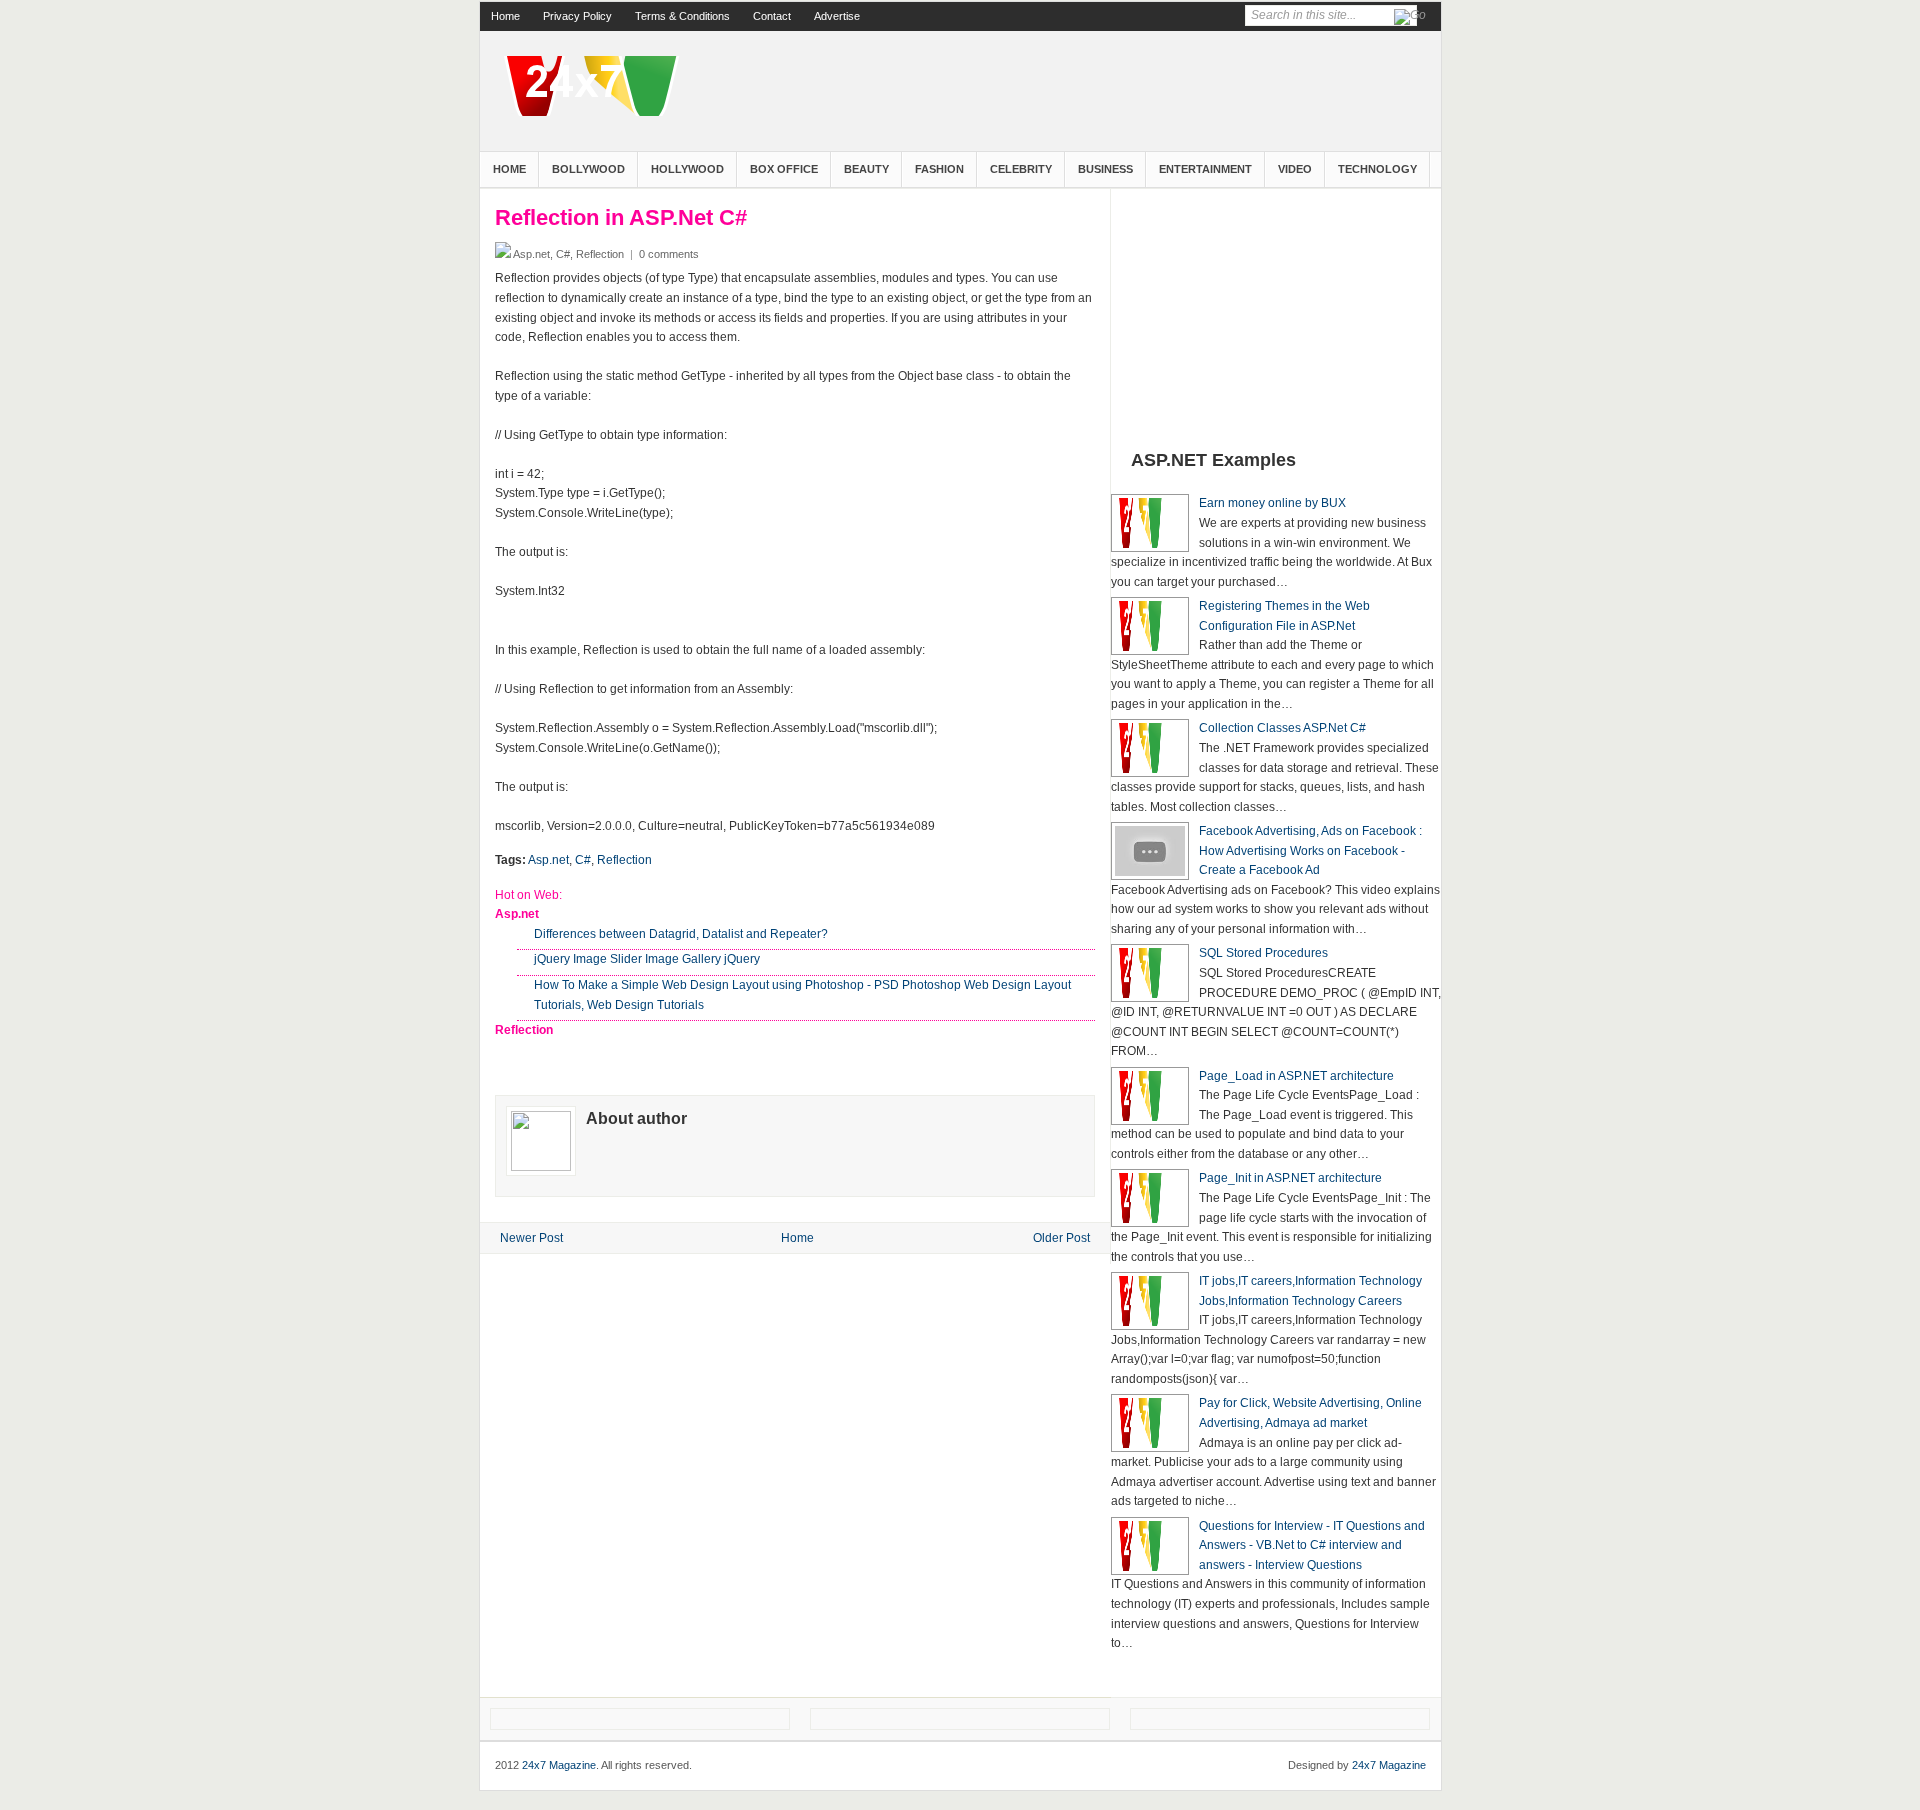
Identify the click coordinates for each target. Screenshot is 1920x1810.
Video (1295, 169)
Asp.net (548, 860)
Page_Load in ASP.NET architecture (1296, 1076)
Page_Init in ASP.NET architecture (1290, 1178)
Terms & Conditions (682, 16)
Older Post (1061, 1238)
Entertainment (1205, 169)
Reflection (624, 860)
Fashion (939, 169)
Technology (1377, 169)
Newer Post (531, 1238)
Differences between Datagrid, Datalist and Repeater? (681, 934)
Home (505, 16)
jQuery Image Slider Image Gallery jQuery (647, 959)
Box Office (784, 169)
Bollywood (588, 169)
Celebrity (1021, 169)
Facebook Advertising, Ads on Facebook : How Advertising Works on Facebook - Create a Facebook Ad (1310, 850)
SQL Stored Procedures (1263, 953)
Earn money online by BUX (1272, 503)
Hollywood (687, 169)
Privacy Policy (577, 16)
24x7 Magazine (559, 1765)
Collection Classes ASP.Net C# (1282, 728)
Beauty (866, 169)
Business (1105, 169)
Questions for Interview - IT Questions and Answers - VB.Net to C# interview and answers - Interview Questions (1312, 1545)
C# (583, 860)
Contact (772, 16)
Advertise (837, 16)
